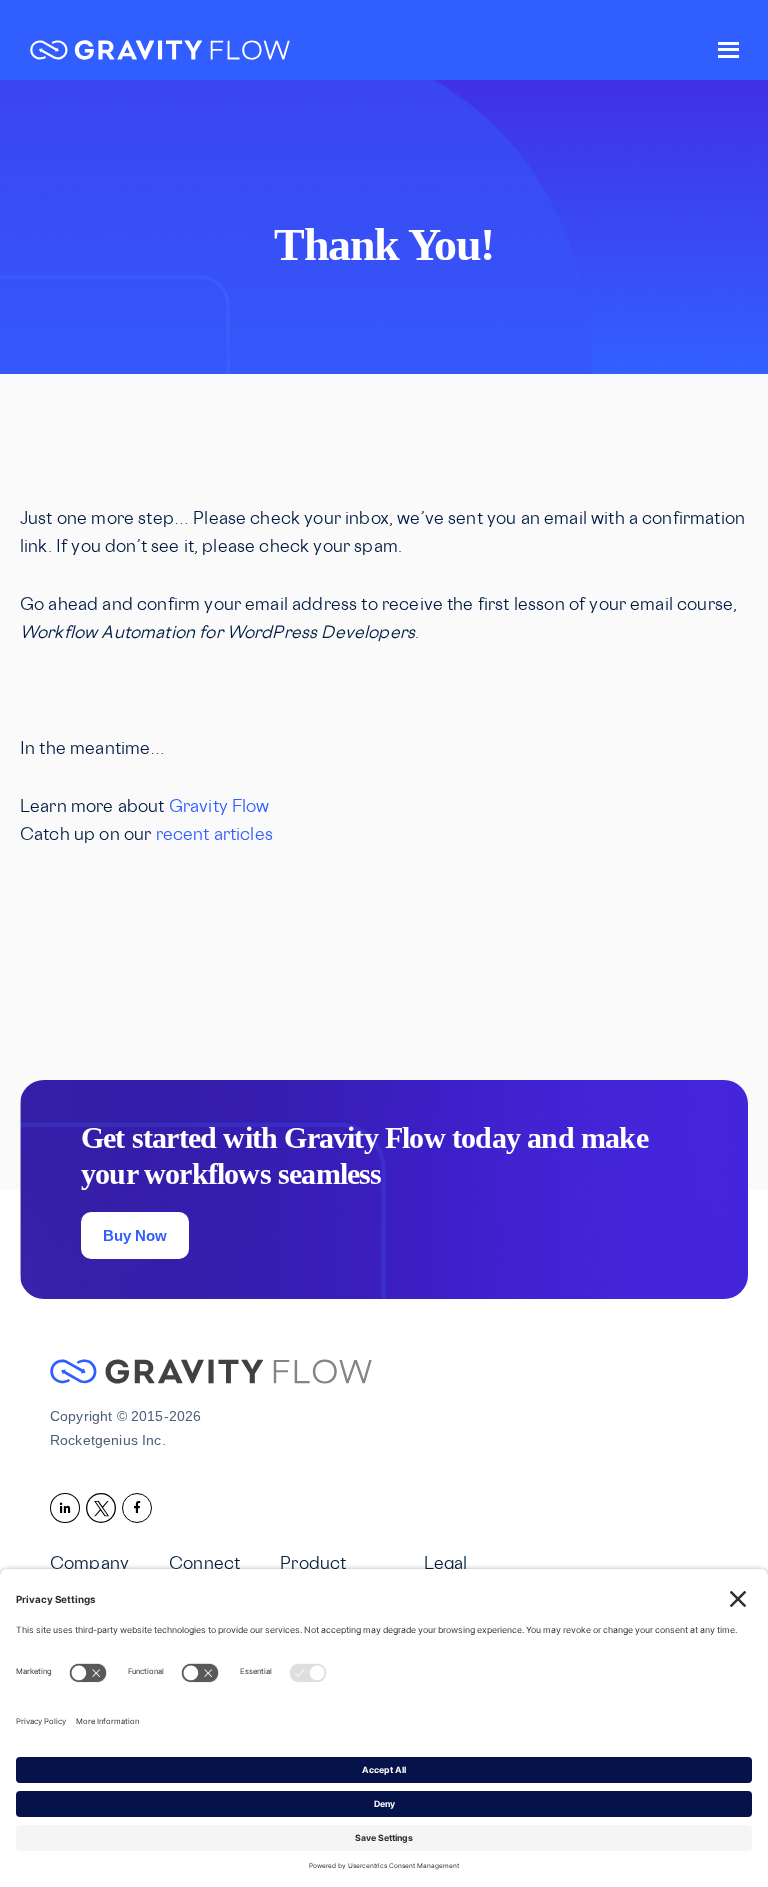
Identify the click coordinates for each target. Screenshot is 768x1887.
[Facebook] (140, 1507)
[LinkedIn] (68, 1507)
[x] (104, 1507)
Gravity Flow (160, 52)
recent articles (214, 836)
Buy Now (135, 1235)
